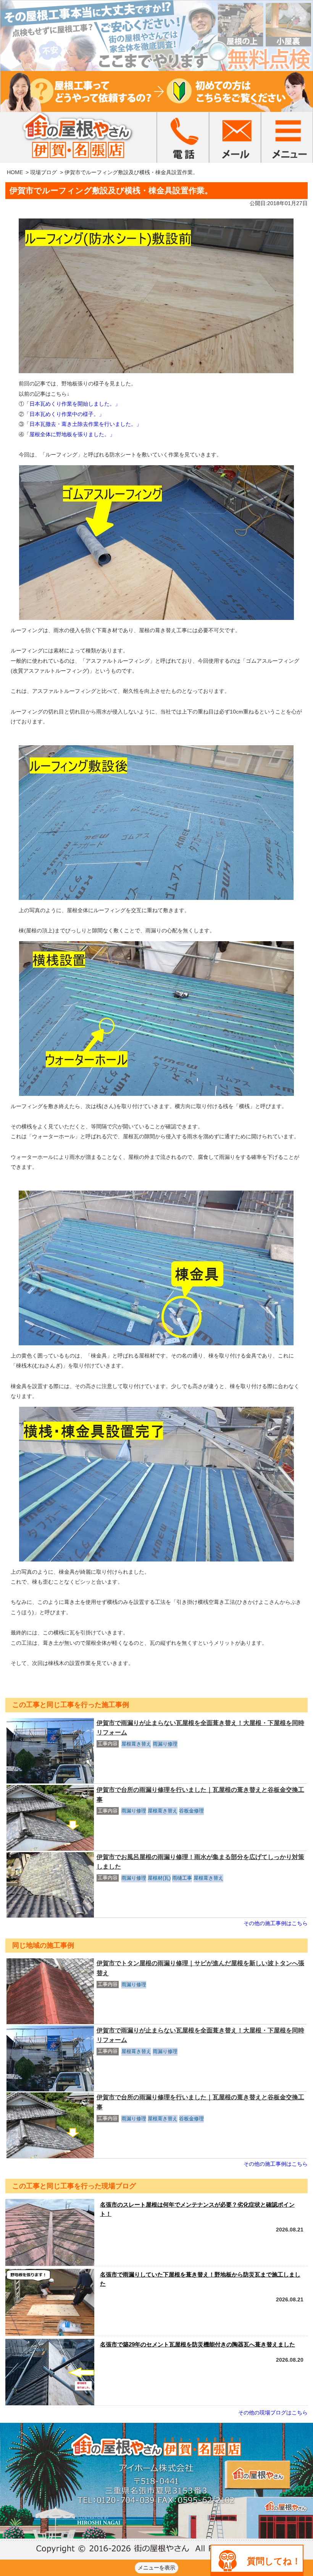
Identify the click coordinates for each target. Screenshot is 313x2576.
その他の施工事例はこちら (276, 1923)
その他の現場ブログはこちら (273, 2413)
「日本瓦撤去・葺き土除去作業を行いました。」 (83, 424)
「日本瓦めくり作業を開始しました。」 (72, 404)
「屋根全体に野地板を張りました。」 (69, 434)
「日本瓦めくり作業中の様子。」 (64, 414)
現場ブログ (44, 172)
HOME (15, 172)
